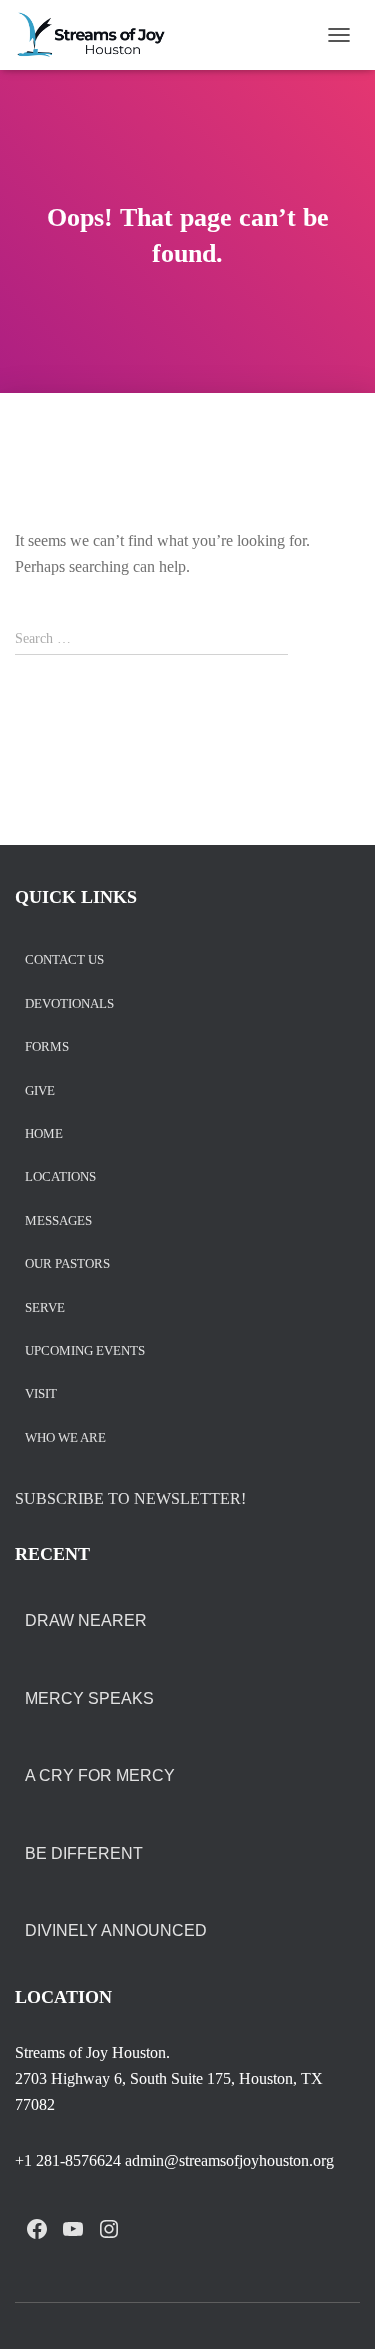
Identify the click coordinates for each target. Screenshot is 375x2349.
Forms (47, 1047)
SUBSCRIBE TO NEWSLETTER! (130, 1498)
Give (40, 1091)
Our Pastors (67, 1264)
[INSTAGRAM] (109, 2229)
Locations (60, 1177)
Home (44, 1134)
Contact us (64, 960)
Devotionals (69, 1004)
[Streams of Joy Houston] (99, 35)
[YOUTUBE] (73, 2229)
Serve (45, 1308)
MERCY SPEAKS (89, 1698)
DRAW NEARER (86, 1620)
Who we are (65, 1438)
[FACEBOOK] (37, 2229)
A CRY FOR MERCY (100, 1775)
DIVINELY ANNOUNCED (116, 1930)
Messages (58, 1221)
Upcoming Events (85, 1351)
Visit (41, 1394)
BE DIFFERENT (84, 1853)
